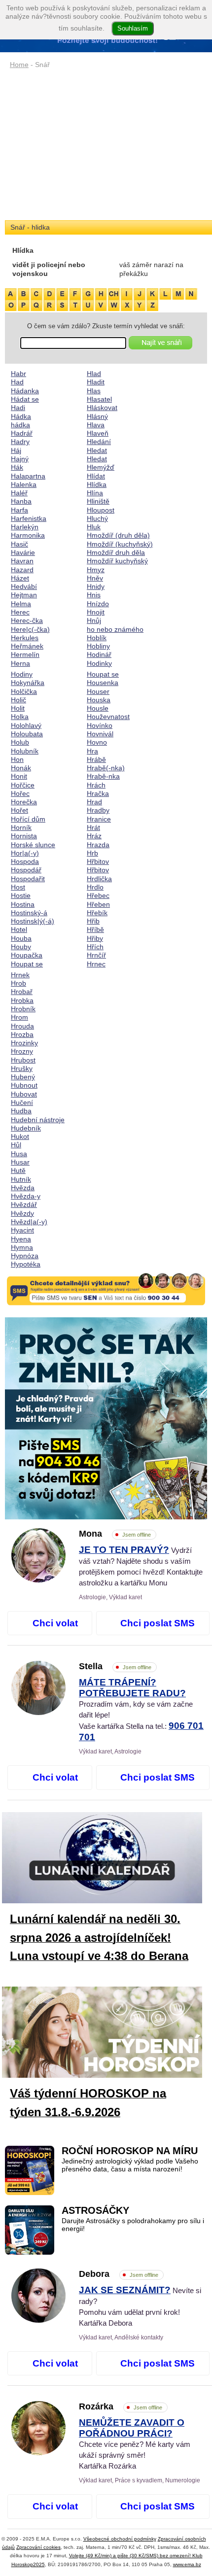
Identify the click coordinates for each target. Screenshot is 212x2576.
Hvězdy (22, 1213)
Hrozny (22, 1051)
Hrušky (22, 1068)
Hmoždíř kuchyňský (117, 561)
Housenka (103, 683)
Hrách (96, 785)
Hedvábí (24, 586)
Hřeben (98, 904)
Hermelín (25, 654)
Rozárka (121, 2406)
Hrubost (23, 1060)
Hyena (21, 1239)
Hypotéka (26, 1264)
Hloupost (101, 510)
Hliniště (98, 501)
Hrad (94, 802)
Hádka (21, 416)
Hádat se (25, 399)
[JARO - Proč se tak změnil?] (106, 1418)
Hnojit (96, 612)
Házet (20, 578)
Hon (17, 759)
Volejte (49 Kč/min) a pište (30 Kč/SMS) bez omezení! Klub (136, 2556)
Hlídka (97, 484)
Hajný (20, 459)
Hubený (23, 1077)
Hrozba (22, 1034)
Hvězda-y (26, 1196)
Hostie (21, 895)
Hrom (19, 1017)
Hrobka (22, 1000)
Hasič (19, 544)
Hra (92, 751)
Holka (20, 717)
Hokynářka (28, 683)
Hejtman (24, 595)
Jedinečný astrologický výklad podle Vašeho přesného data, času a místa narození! (130, 2165)
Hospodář (26, 870)
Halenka (24, 484)
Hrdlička (99, 879)
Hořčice (23, 785)
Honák (21, 768)
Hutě (18, 1170)
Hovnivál (100, 734)
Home (19, 65)
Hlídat (96, 476)
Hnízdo (98, 604)
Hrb (92, 853)
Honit (19, 776)
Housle (98, 708)
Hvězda (23, 1188)
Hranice (99, 819)
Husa (19, 1154)
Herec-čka (27, 620)
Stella (115, 1666)
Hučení (22, 1102)
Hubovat (24, 1094)
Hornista (24, 836)
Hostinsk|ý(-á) (33, 921)
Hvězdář (24, 1204)
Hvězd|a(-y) (29, 1222)
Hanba (21, 501)
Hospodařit (28, 879)
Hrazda (98, 845)
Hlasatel (99, 399)
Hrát (93, 827)
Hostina (23, 904)
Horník (21, 827)
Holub (20, 742)
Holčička (24, 691)
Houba (21, 938)
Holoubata (27, 734)
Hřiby (95, 938)
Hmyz (96, 570)
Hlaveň (98, 433)
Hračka (98, 793)
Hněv (95, 578)
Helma (21, 604)
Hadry (20, 442)
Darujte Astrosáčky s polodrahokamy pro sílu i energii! (133, 2225)
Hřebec (98, 895)
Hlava (96, 425)
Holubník (25, 751)
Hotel (19, 929)
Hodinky (99, 663)
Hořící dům (28, 819)
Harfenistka (29, 518)
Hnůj (94, 620)
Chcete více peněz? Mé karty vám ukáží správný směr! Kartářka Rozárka (135, 2444)
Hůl (16, 1145)
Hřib (93, 921)
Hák (17, 467)
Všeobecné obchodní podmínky (120, 2539)
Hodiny (22, 674)
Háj (16, 450)
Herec (20, 612)
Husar (20, 1162)
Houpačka (27, 955)
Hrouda (22, 1026)
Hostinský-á (29, 913)
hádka (20, 425)
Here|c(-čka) (30, 629)
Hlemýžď (101, 467)
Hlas (94, 391)
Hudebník (26, 1128)
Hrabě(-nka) (106, 768)
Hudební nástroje (38, 1120)
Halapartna (28, 476)
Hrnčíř (96, 955)
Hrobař (22, 992)
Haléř (19, 493)
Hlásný (97, 416)
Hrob (18, 983)
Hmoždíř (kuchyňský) (120, 544)
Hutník (21, 1179)
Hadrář (22, 433)
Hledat (97, 450)
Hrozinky (24, 1043)
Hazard (22, 570)
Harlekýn (25, 527)
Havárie (23, 552)
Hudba (21, 1111)
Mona (115, 1534)
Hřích (95, 947)
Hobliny (98, 646)
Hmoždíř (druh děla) (118, 535)
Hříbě (95, 929)
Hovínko (100, 725)
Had (17, 382)
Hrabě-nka (103, 776)
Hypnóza (25, 1256)
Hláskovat (102, 408)
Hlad (94, 374)
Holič (18, 700)
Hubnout (24, 1085)
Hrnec (96, 964)
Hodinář (99, 654)
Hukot (20, 1136)
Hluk (94, 527)
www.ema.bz (187, 2564)
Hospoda (25, 861)
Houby (21, 947)
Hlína (95, 493)
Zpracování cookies (38, 2547)
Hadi (18, 408)
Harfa (19, 510)
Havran (22, 561)
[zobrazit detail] (38, 1580)
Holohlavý (26, 725)
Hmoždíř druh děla (116, 552)
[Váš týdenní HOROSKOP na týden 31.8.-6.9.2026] (110, 2034)
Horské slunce (33, 845)
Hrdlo (95, 887)
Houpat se (27, 964)
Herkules (25, 638)
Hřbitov (98, 861)
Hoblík (97, 638)
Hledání (99, 442)
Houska (99, 700)
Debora (119, 2274)
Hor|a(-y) (25, 853)
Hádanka (25, 391)
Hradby (98, 810)
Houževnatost (108, 717)
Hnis (94, 595)
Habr (18, 374)
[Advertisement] (106, 145)
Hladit (96, 382)
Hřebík (97, 913)
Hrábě (96, 759)
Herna (20, 663)
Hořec (20, 793)
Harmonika (28, 535)
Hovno (97, 742)
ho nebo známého (115, 629)
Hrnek (20, 975)
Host (18, 887)
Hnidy (96, 586)
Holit (18, 708)
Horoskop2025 (28, 2564)
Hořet (19, 810)
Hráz (94, 836)
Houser (98, 691)
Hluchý (97, 518)
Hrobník (23, 1009)
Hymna (22, 1247)
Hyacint (22, 1230)
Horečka (24, 802)
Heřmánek (27, 646)
